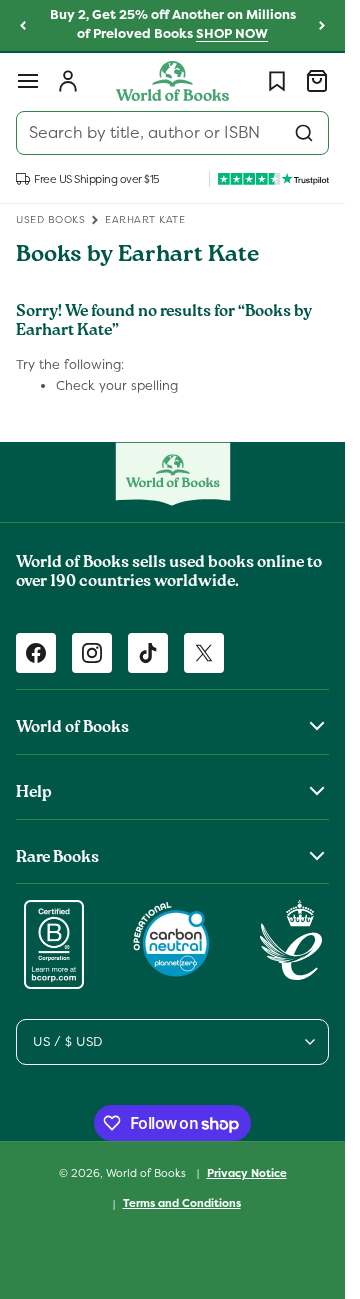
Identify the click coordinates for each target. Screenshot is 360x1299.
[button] (28, 81)
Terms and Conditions (182, 1203)
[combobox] (172, 133)
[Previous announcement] (23, 26)
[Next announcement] (322, 26)
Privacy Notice (247, 1173)
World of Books (147, 1172)
